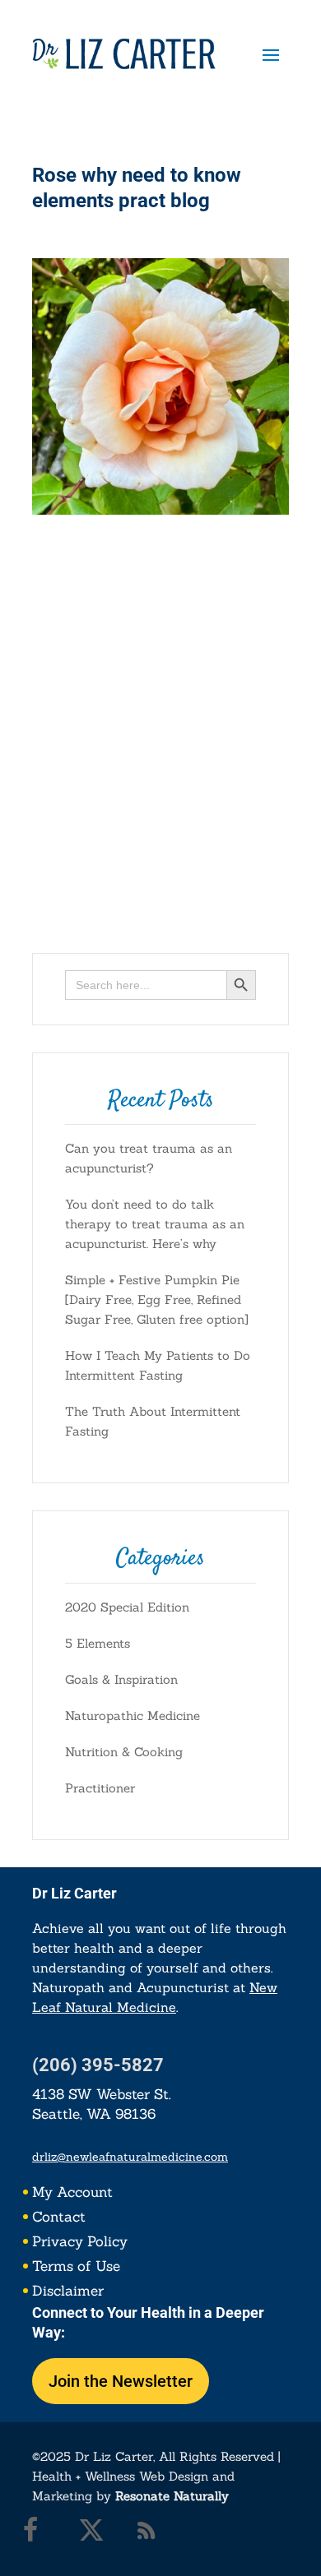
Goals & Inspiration (121, 1679)
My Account (72, 2194)
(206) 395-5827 (98, 2065)
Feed (151, 2534)
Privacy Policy (80, 2243)
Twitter (95, 2534)
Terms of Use (76, 2268)
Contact (59, 2218)
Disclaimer (68, 2292)
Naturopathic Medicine (133, 1716)
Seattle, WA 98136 (94, 2114)
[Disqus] (160, 720)
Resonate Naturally (172, 2496)
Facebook (40, 2534)
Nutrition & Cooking (124, 1752)
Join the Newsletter (121, 2381)
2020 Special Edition (127, 1607)
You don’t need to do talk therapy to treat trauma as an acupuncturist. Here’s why (155, 1224)
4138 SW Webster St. (102, 2094)
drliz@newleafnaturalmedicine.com (130, 2157)
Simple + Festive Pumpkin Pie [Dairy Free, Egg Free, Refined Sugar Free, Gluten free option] (157, 1300)
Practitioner (100, 1788)
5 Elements (98, 1643)
